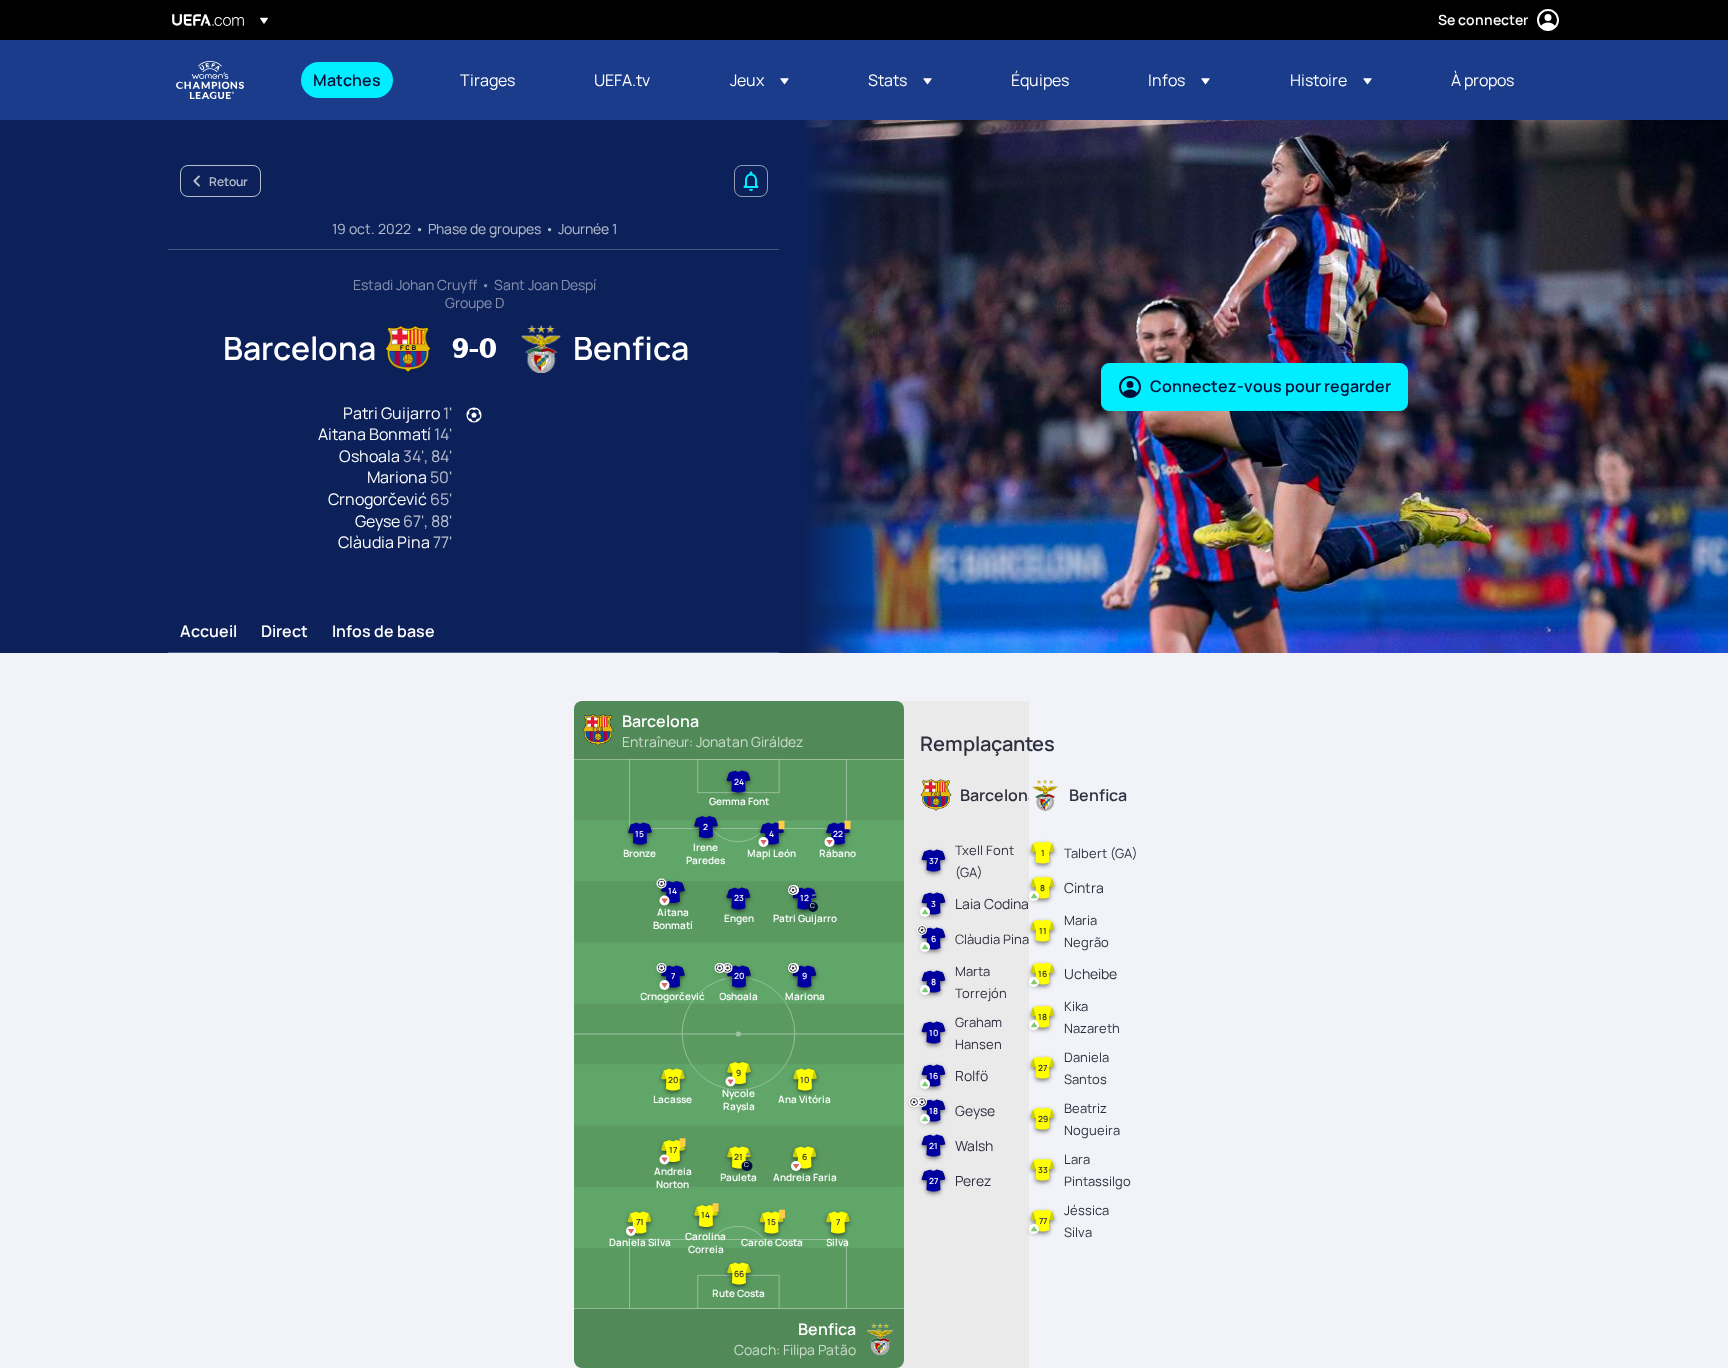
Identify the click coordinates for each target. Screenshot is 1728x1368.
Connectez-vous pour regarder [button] (1270, 386)
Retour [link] (228, 181)
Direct (284, 632)
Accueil (208, 632)
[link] (347, 80)
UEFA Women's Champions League (210, 80)
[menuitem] (361, 80)
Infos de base (383, 632)
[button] (759, 80)
